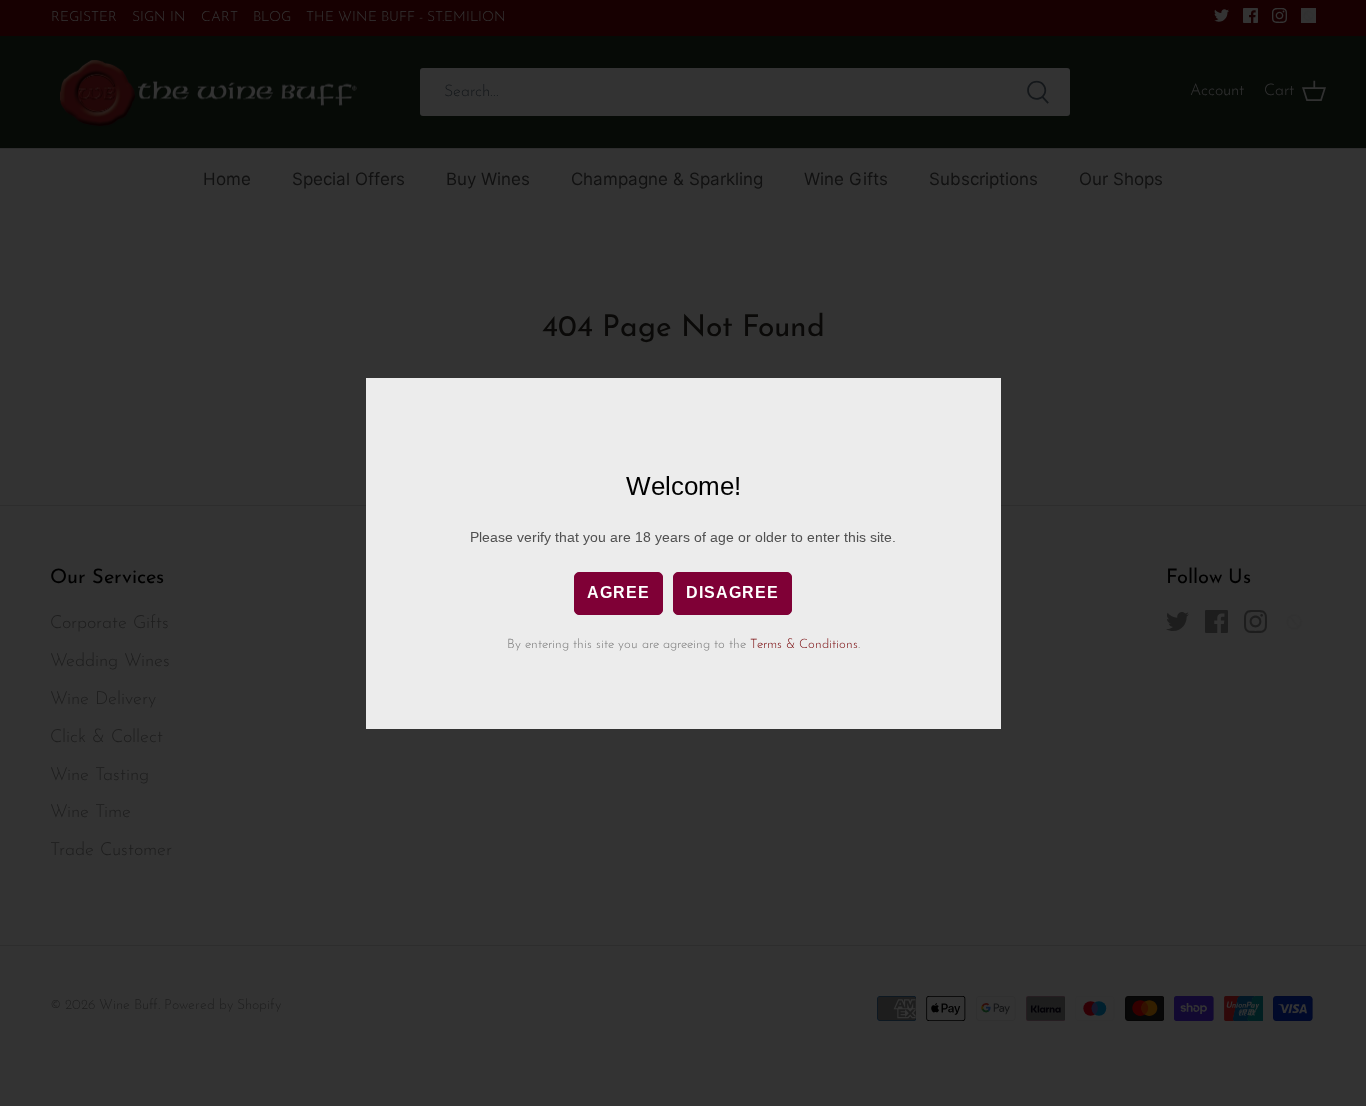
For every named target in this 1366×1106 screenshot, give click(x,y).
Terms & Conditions (804, 644)
